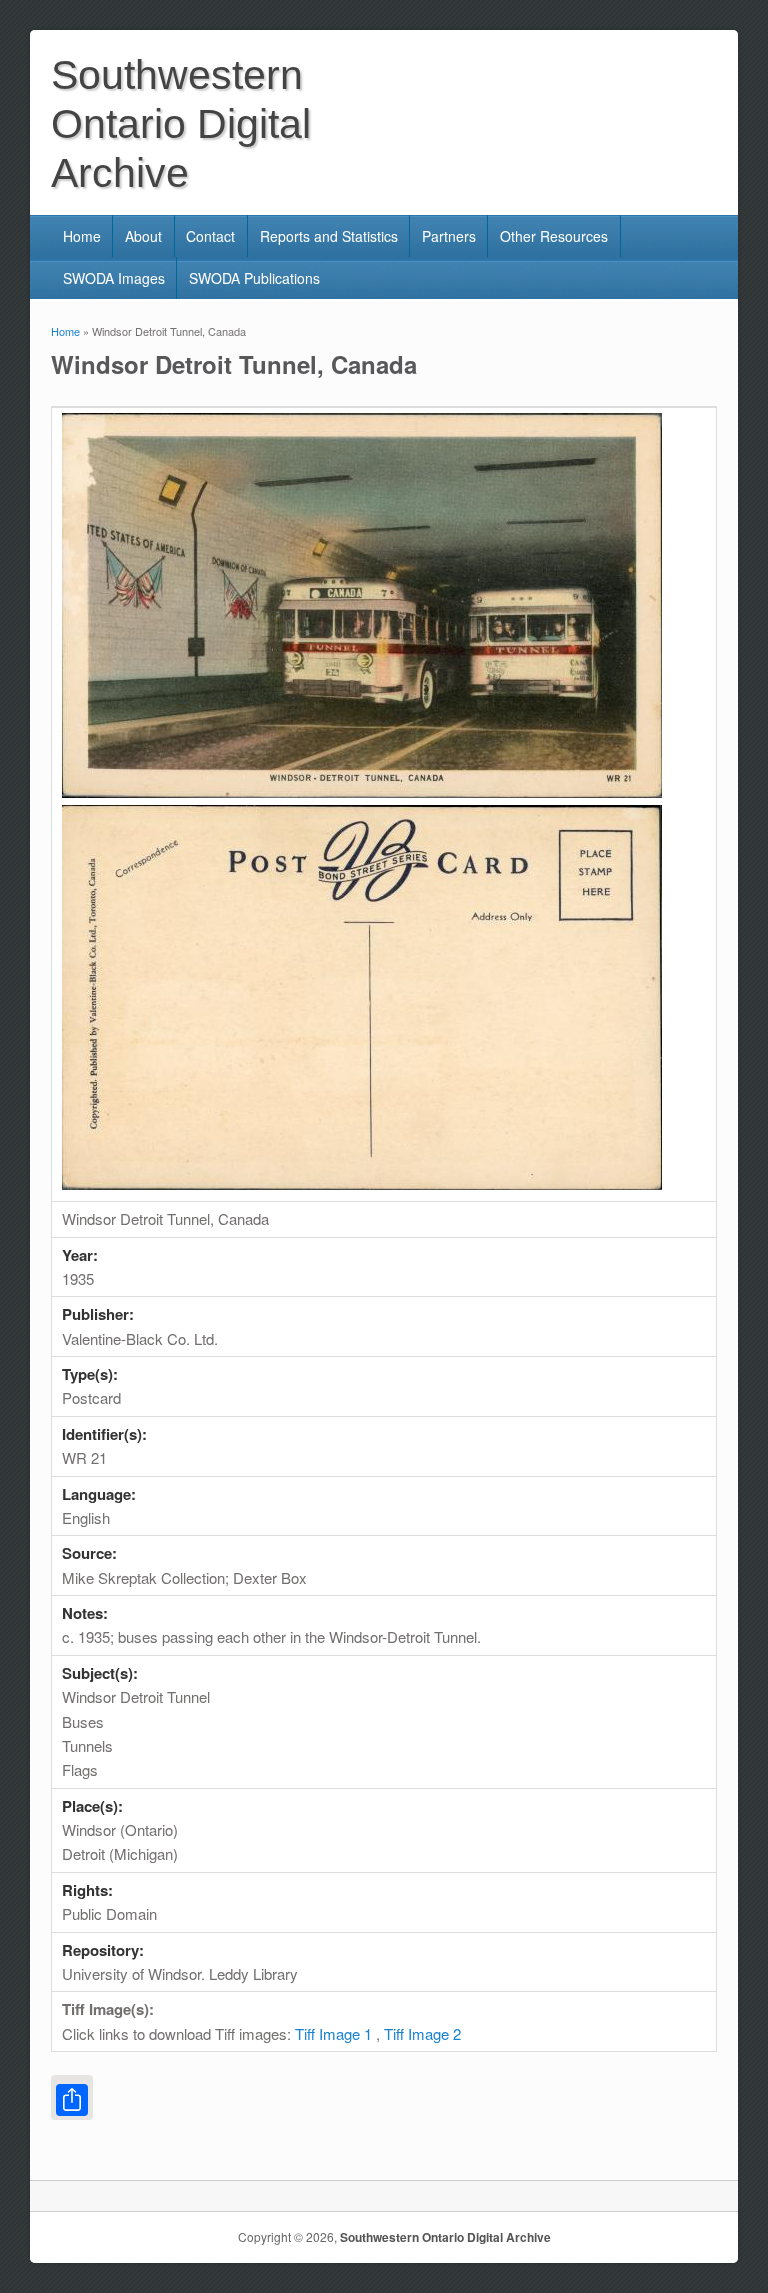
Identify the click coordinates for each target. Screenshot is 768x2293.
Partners (449, 236)
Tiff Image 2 (422, 2033)
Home (82, 236)
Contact (210, 236)
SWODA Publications (254, 278)
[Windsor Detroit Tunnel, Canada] (362, 791)
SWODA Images (114, 278)
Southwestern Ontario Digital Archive (445, 2237)
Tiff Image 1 (333, 2033)
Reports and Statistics (329, 236)
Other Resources (554, 236)
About (143, 236)
